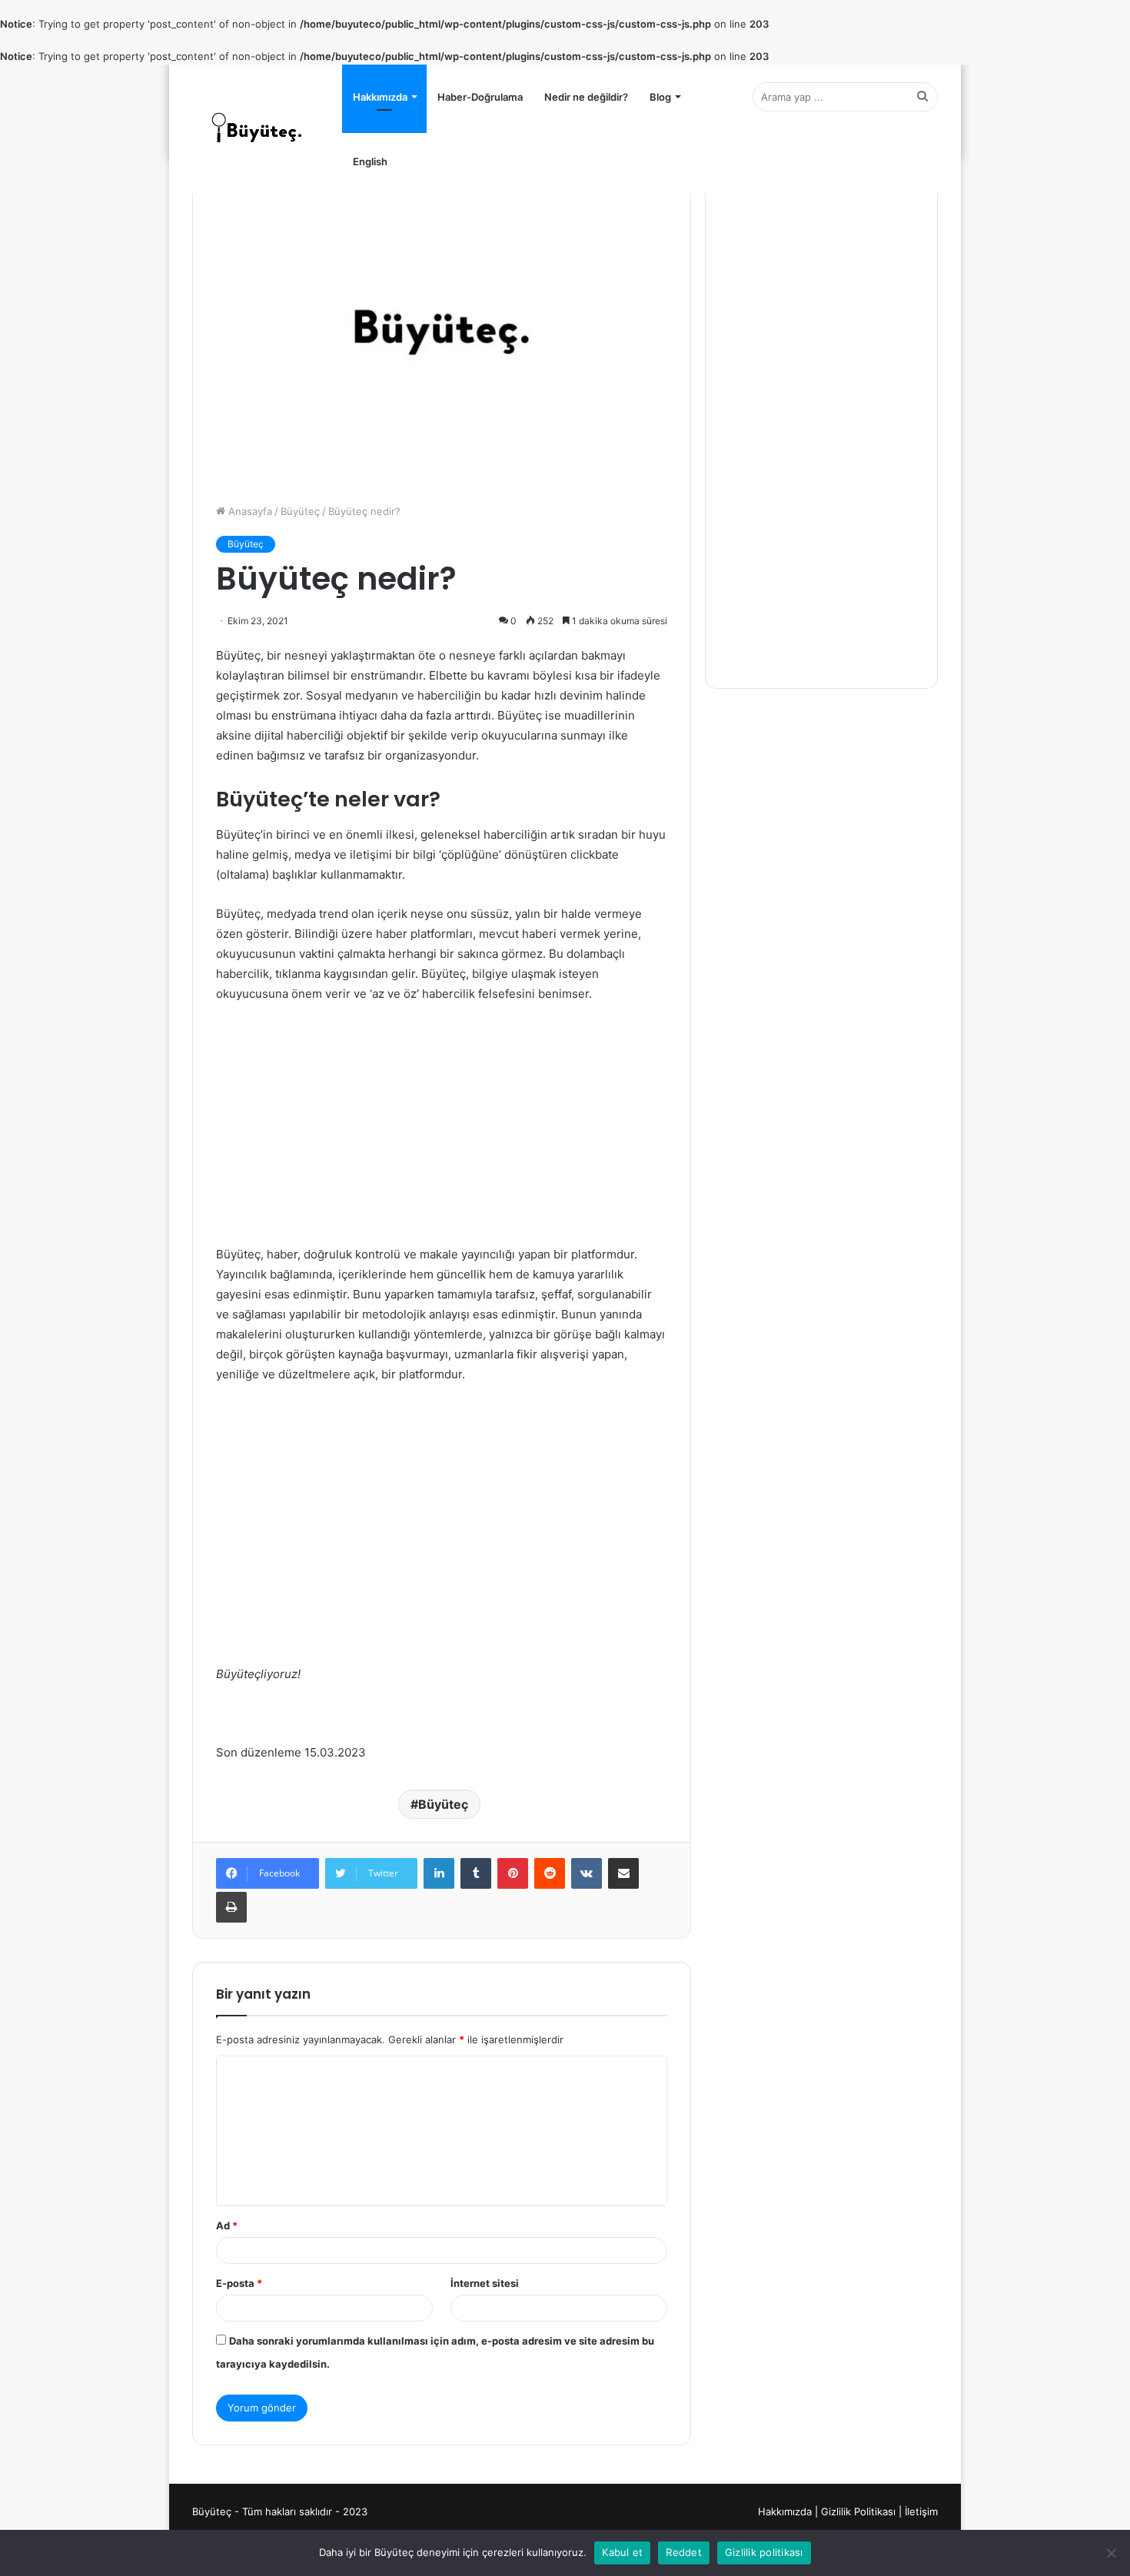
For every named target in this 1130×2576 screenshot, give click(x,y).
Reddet (684, 2552)
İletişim (921, 2511)
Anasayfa (249, 511)
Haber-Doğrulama (480, 97)
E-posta (239, 2283)
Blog (660, 97)
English (370, 161)
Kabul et (622, 2552)
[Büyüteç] (258, 129)
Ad (227, 2225)
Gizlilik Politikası (858, 2511)
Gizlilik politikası (764, 2552)
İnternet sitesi (485, 2283)
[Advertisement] (442, 1131)
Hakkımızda (380, 97)
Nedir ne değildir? (586, 97)
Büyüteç (300, 511)
